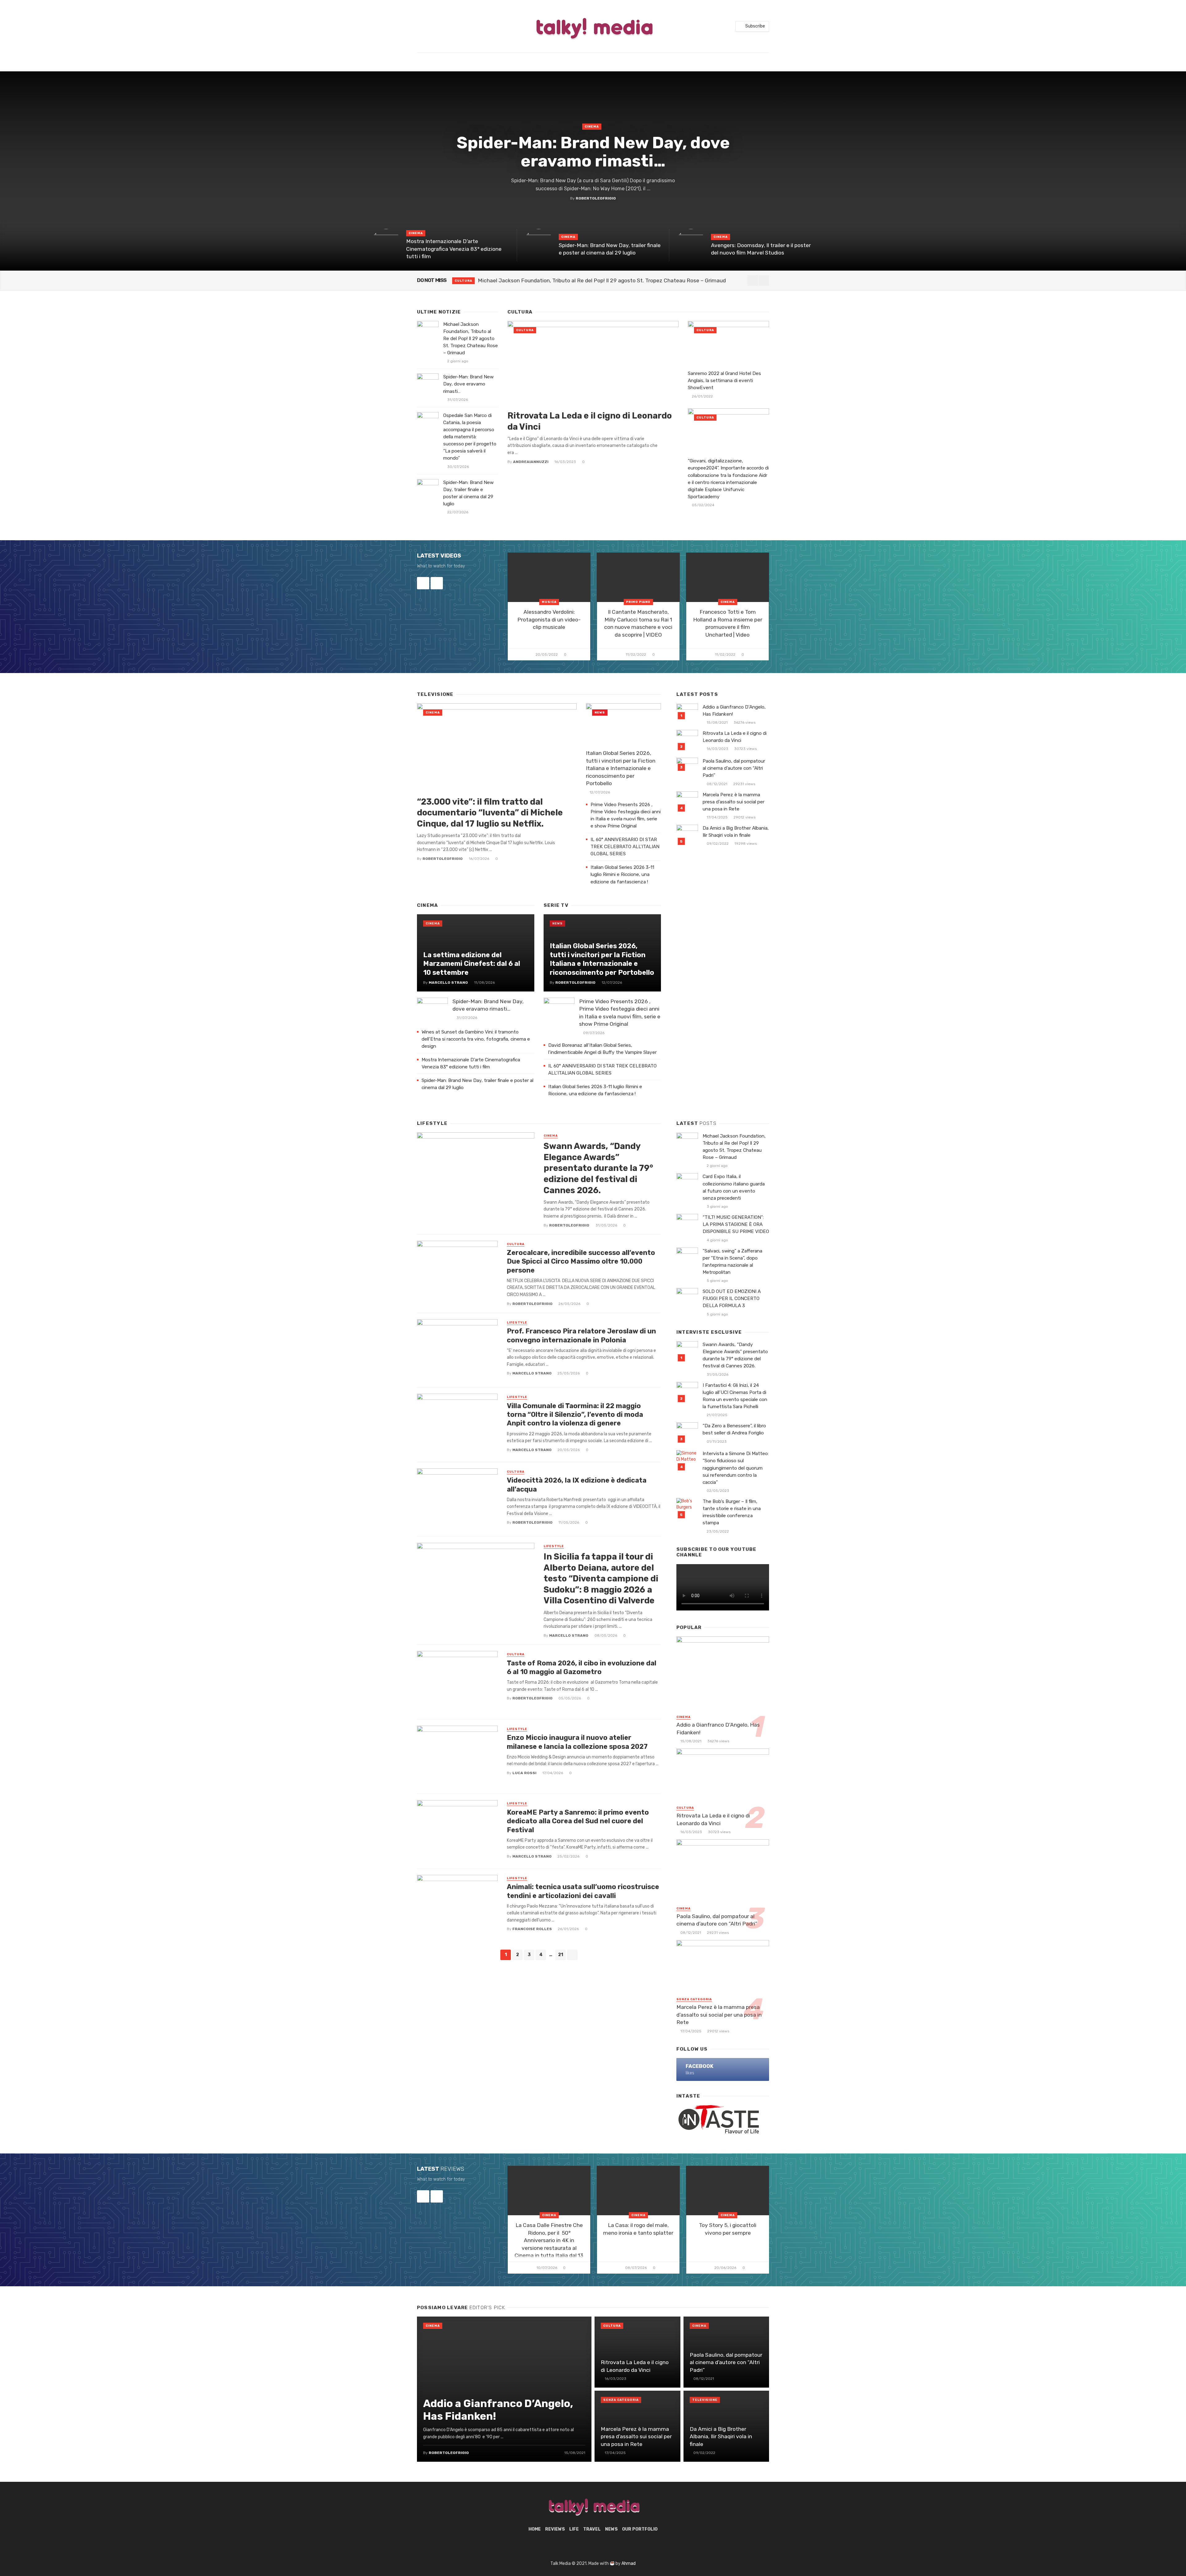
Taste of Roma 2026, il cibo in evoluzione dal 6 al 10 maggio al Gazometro (582, 1667)
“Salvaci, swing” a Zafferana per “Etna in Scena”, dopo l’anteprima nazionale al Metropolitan (732, 1262)
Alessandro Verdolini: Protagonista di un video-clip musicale (549, 619)
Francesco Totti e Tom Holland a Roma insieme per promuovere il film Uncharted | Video (728, 623)
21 (561, 1955)
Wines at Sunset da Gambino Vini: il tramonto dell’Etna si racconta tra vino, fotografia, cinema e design (476, 1039)
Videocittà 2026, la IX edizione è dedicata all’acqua (577, 1485)
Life (574, 2529)
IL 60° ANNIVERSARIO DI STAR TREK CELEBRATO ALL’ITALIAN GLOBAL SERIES (625, 847)
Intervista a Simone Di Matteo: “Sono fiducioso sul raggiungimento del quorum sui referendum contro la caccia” (736, 1468)
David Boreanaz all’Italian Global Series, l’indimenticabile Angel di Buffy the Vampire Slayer (603, 1049)
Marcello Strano (448, 983)
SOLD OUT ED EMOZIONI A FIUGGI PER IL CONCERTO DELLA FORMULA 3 (732, 1299)
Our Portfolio (640, 2529)
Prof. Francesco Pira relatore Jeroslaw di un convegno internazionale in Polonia (581, 1335)
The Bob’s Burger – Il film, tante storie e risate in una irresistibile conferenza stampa (732, 1512)
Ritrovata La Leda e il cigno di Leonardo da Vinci (590, 421)
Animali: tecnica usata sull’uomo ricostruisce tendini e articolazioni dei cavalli (583, 1891)
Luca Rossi (524, 1773)
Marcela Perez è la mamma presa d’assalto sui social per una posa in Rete (734, 802)
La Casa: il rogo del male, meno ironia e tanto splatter (638, 2229)
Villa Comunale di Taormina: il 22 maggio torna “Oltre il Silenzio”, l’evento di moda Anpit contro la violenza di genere (575, 1415)
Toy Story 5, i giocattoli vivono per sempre (728, 2229)
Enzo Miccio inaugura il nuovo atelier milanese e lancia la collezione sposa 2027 (577, 1742)
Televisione (705, 2400)
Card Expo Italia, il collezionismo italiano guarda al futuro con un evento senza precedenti (734, 1187)
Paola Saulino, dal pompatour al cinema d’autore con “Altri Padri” (734, 768)
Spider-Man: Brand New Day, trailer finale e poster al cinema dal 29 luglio (610, 249)
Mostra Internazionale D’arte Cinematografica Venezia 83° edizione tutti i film (454, 249)
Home (535, 2529)
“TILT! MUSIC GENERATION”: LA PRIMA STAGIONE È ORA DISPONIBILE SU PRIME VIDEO (736, 1224)
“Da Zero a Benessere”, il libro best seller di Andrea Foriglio (734, 1429)
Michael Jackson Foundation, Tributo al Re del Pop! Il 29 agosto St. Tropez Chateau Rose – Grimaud (471, 339)
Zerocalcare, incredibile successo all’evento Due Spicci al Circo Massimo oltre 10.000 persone (581, 1261)
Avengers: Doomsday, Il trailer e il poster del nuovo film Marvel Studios (761, 249)
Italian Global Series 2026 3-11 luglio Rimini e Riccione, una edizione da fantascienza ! (622, 874)
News (600, 713)
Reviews (555, 2529)
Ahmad (629, 2563)
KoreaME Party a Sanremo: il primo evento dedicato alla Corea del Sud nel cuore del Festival (578, 1821)
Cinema (592, 127)
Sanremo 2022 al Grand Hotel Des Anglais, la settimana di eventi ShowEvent (724, 381)
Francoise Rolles (532, 1929)
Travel (592, 2529)
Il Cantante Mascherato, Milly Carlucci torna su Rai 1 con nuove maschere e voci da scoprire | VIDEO (638, 623)
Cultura (463, 281)
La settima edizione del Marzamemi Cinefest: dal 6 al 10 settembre (472, 964)
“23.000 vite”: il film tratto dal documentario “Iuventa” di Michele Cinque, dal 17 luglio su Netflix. (490, 813)
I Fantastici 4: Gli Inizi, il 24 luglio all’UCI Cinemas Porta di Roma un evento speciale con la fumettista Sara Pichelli (735, 1396)
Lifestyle (517, 1323)
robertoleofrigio (596, 198)
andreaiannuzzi (531, 462)
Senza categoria (694, 1999)
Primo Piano (638, 602)
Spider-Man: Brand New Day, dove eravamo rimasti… (593, 152)
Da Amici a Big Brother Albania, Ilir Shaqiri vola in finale (736, 832)
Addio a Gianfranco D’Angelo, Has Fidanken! (734, 711)
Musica (549, 602)
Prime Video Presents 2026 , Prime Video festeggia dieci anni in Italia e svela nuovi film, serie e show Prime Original (626, 815)
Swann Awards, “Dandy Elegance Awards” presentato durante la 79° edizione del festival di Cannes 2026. (598, 1168)
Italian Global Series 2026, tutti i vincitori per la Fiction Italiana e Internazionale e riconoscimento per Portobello (621, 768)
